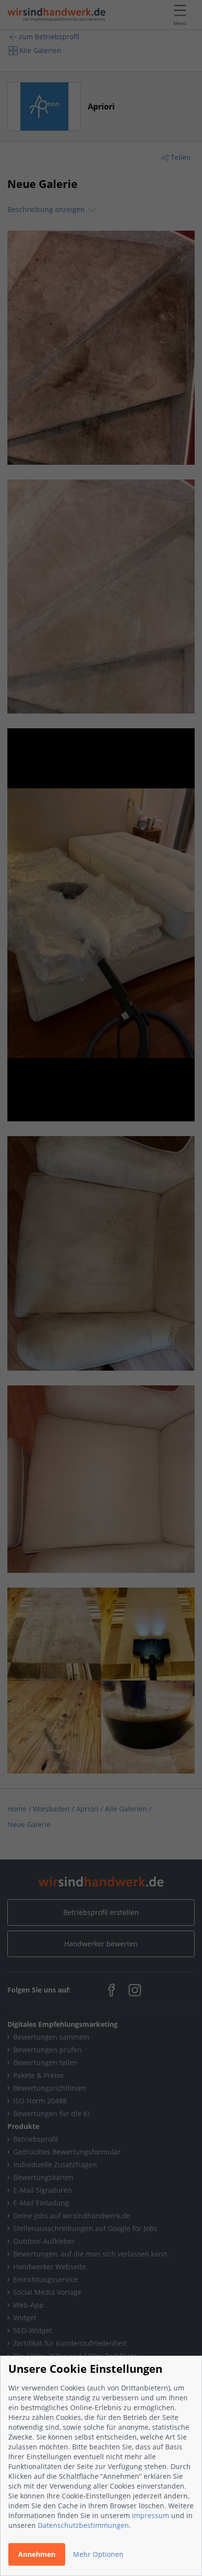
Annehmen (37, 2554)
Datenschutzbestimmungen (83, 2525)
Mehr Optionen (98, 2554)
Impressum (151, 2515)
